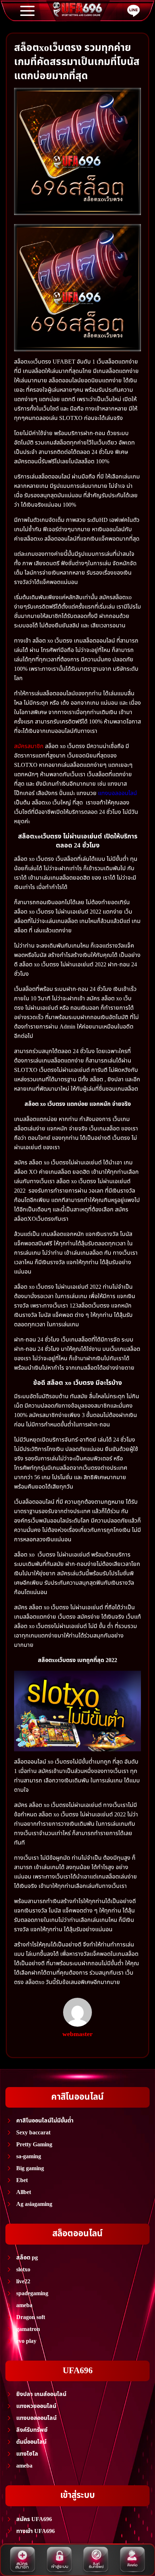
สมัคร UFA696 (34, 2519)
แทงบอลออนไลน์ (118, 793)
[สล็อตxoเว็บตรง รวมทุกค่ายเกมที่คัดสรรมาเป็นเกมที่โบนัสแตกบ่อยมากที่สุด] (77, 151)
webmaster (77, 2034)
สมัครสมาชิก (29, 746)
